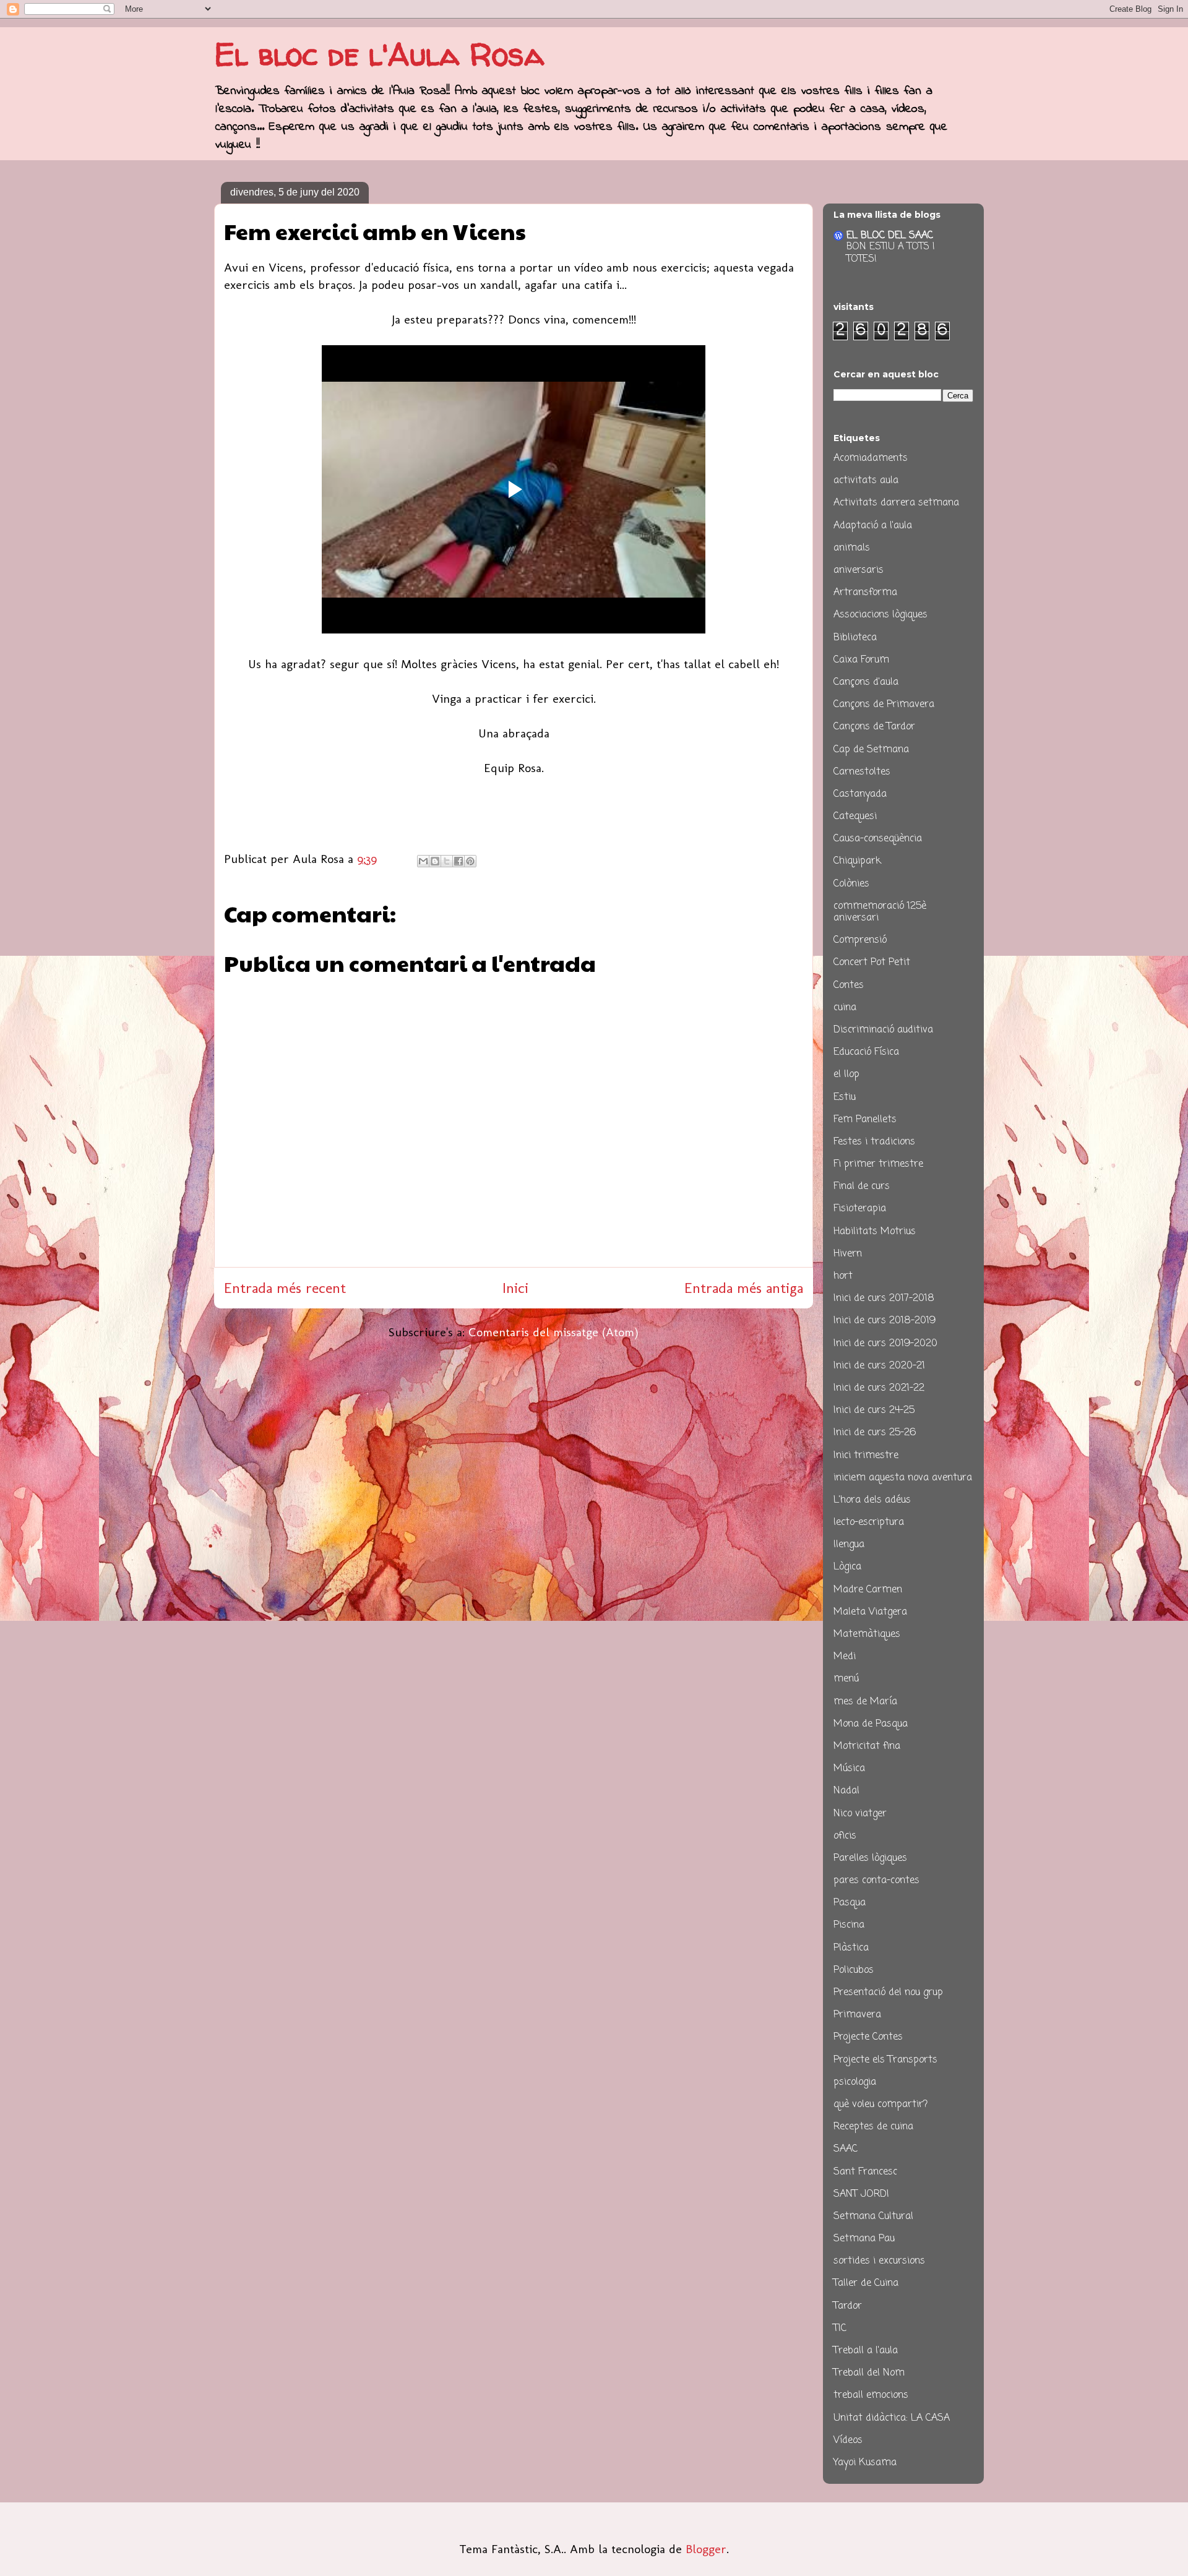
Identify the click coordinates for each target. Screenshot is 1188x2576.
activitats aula (866, 481)
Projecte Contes (868, 2037)
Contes (849, 985)
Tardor (848, 2306)
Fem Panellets (865, 1120)
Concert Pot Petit (872, 963)
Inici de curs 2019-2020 (885, 1344)
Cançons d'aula (866, 682)
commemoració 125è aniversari (880, 912)
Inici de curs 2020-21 (879, 1366)
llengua (849, 1545)
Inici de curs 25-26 (875, 1433)
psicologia (855, 2082)
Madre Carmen (868, 1590)
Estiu (845, 1097)
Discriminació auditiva (883, 1030)
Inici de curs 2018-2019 (885, 1321)
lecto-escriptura (869, 1522)
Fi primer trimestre (878, 1164)
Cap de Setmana (871, 750)
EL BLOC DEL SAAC (890, 236)
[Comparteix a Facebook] (458, 861)
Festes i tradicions (874, 1142)
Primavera (857, 2015)
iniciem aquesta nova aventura (903, 1478)
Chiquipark (857, 861)
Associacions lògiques (880, 615)
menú (846, 1679)
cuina (845, 1008)
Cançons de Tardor (874, 727)
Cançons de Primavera (884, 705)
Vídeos (848, 2441)
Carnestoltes (862, 772)
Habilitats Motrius (875, 1232)
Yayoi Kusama (865, 2463)
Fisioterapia (860, 1209)
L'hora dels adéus (872, 1500)
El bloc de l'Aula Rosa (379, 54)
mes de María (865, 1702)
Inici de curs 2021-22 (879, 1388)
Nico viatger (860, 1814)
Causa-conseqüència (878, 839)
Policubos (854, 1970)
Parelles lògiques (870, 1858)
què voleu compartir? (880, 2105)
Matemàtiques (867, 1634)
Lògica (847, 1567)
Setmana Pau (864, 2239)
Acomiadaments (871, 458)
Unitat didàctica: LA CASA (892, 2418)
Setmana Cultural (873, 2217)
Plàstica (851, 1948)
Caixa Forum (861, 660)
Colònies (851, 884)
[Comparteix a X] (447, 861)
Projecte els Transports (885, 2060)
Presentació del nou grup (888, 1993)
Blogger (706, 2549)
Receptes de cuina (873, 2127)
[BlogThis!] (435, 861)
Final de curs (862, 1187)
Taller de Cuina (866, 2283)
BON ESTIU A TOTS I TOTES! (891, 253)
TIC (840, 2329)
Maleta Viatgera (870, 1612)
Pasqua (850, 1903)
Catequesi (855, 817)
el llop (846, 1075)
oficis (845, 1836)
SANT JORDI (861, 2194)
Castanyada (860, 794)
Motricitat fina (867, 1746)
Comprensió (860, 940)
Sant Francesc (865, 2172)
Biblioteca (855, 638)
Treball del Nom (869, 2373)
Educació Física (866, 1052)
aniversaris (859, 570)
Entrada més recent (285, 1288)
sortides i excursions (879, 2261)
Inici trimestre (866, 1456)
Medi (845, 1657)
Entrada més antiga (744, 1288)
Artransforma (865, 593)
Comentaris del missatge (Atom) (553, 1332)
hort (843, 1276)
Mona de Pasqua (871, 1724)
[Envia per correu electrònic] (423, 861)
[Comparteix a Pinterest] (470, 861)
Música (849, 1769)
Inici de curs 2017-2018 (884, 1299)
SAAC (846, 2149)
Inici (515, 1288)
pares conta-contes (876, 1881)
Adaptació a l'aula (873, 526)
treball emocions (871, 2395)
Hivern (848, 1254)
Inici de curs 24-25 (874, 1410)
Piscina (849, 1925)
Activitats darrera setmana (896, 503)
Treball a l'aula (866, 2351)
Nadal (846, 1791)
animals (852, 548)
